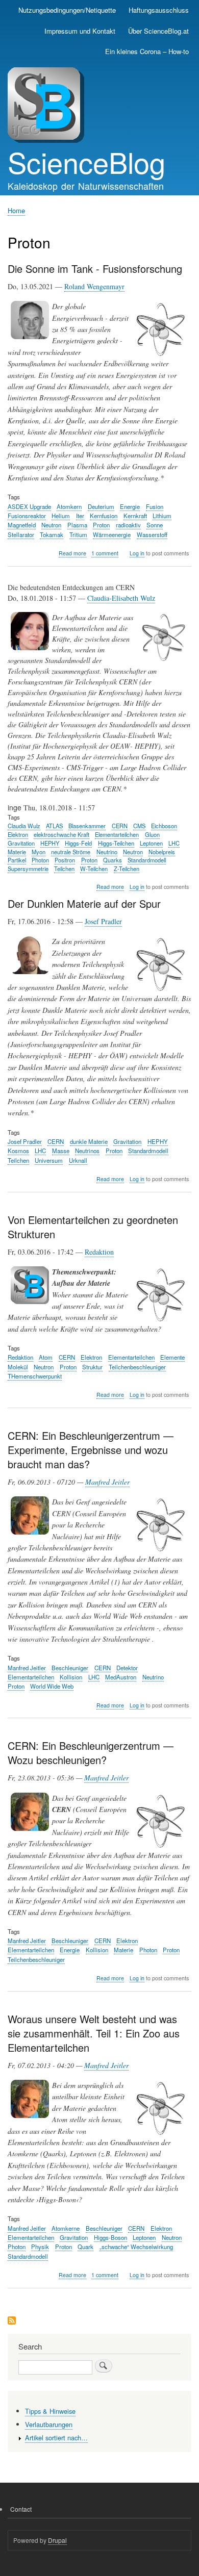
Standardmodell (147, 860)
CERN (120, 826)
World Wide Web (52, 1686)
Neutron (51, 525)
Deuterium (101, 506)
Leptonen (151, 843)
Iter (80, 516)
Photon (40, 860)
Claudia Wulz (24, 826)
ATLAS (54, 826)
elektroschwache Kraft (61, 834)
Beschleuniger (70, 1668)
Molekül (18, 1367)
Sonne (155, 525)
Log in (137, 553)
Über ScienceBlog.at (158, 31)
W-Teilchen (94, 869)
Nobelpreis (162, 852)
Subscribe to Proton (12, 2321)
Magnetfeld (22, 525)
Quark (85, 2247)
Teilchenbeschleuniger (137, 1367)
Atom (46, 1357)
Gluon (152, 834)
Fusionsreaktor (27, 516)
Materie (17, 852)
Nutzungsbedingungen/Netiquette (67, 10)
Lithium (162, 516)
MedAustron (121, 1677)
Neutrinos (87, 1151)
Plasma (77, 525)
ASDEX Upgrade (29, 506)
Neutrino (107, 852)
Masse (61, 1151)
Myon (39, 852)
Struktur (92, 1367)
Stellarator (21, 534)
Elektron (18, 834)
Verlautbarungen (49, 2424)
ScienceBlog (86, 162)
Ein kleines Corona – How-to (147, 51)
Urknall (78, 1160)
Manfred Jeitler (107, 1482)
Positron (65, 860)
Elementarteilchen (117, 834)
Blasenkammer (87, 826)
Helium (61, 516)
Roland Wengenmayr (94, 286)
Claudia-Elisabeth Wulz (121, 598)
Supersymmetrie (28, 869)
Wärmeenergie (112, 534)
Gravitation (21, 843)
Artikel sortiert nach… (56, 2438)
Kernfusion (104, 516)
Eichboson (164, 826)
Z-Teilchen (127, 869)
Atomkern (69, 506)
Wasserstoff (152, 534)
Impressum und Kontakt (80, 31)
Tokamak (52, 534)
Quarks (113, 860)
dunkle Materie (89, 1141)
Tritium (78, 534)
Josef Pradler (103, 921)
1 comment (105, 553)
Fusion (155, 506)
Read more (72, 553)
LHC (174, 843)
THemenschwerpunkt (35, 1376)
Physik (40, 2247)
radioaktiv (128, 525)
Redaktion (99, 1252)
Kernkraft (135, 516)
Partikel (17, 860)
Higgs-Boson (110, 2237)
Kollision (71, 1677)
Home (16, 210)
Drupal (57, 2540)
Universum (49, 1160)
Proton (101, 525)
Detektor (127, 1668)
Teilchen (64, 869)
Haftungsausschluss (159, 10)
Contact (21, 2509)
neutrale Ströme (71, 852)
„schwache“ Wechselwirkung (136, 2247)
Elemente (172, 1357)
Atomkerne (66, 2228)
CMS (139, 826)
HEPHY (50, 843)
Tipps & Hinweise (50, 2411)
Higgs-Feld (78, 843)
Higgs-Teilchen (116, 843)
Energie (130, 506)
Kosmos (18, 1151)
